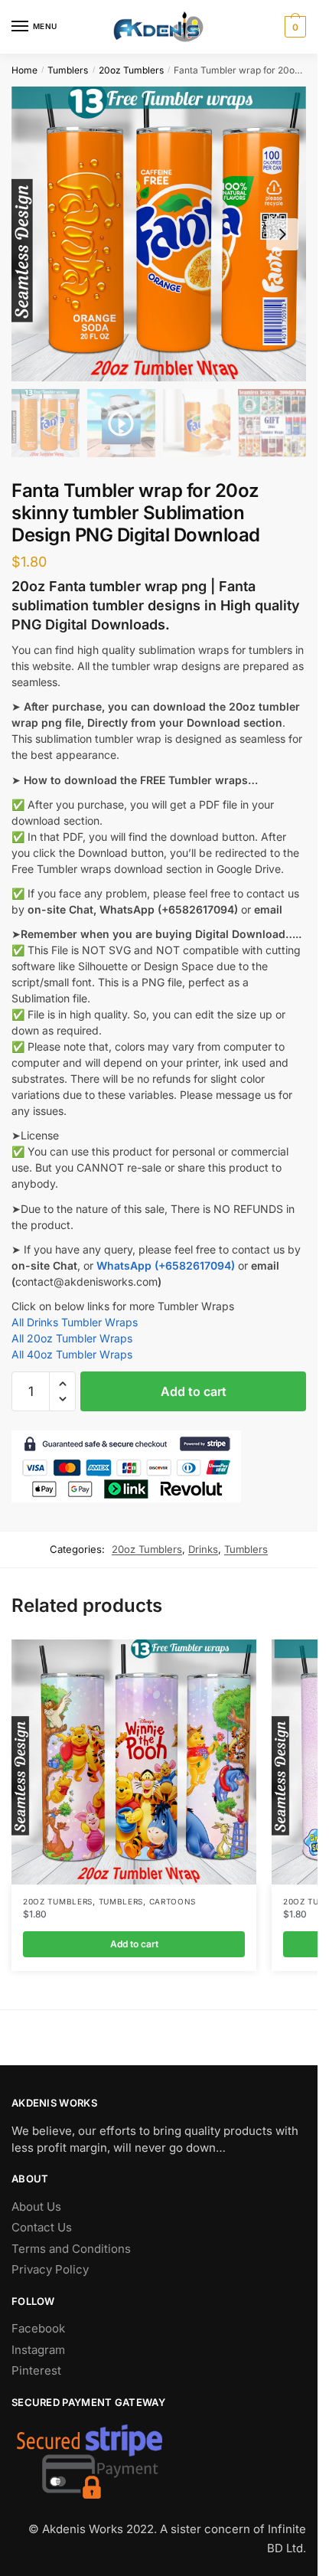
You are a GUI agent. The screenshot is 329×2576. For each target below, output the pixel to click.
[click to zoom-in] (159, 234)
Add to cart (194, 1391)
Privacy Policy (50, 2269)
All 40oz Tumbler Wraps (72, 1354)
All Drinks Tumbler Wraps (75, 1322)
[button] (62, 1384)
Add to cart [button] (134, 1944)
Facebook (38, 2328)
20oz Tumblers (131, 70)
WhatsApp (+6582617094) (166, 1265)
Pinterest (36, 2370)
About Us (36, 2207)
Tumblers (68, 70)
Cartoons (173, 1901)
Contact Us (42, 2227)
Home (24, 70)
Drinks (203, 1549)
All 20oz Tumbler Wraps (72, 1338)
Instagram (38, 2350)
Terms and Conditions (71, 2249)
